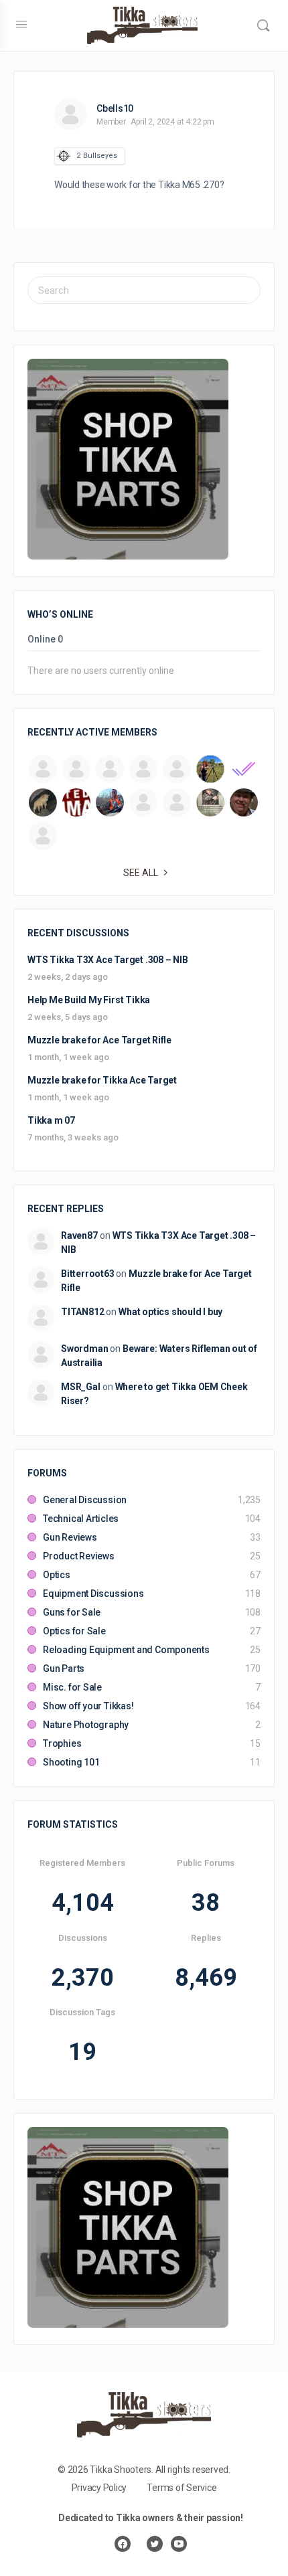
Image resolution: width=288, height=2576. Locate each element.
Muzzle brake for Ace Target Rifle (99, 1040)
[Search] (263, 25)
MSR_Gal (81, 1387)
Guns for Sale (72, 1612)
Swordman (84, 1349)
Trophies (62, 1743)
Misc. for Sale (72, 1687)
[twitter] (155, 2544)
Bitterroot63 (87, 1274)
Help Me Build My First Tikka (89, 1000)
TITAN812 (82, 1312)
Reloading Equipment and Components (126, 1650)
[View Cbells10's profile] (70, 114)
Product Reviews (79, 1556)
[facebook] (123, 2544)
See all (141, 873)
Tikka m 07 (51, 1120)
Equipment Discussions (93, 1594)
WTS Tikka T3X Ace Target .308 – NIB (108, 960)
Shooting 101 (71, 1762)
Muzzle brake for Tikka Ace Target (102, 1080)
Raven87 (79, 1235)
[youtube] (179, 2544)
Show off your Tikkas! (88, 1706)
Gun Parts (64, 1668)
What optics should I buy (170, 1312)
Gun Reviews (70, 1537)
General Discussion (85, 1500)
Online (45, 639)
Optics (57, 1575)
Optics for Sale (74, 1631)
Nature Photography (86, 1725)
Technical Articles (81, 1519)
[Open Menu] (21, 24)
